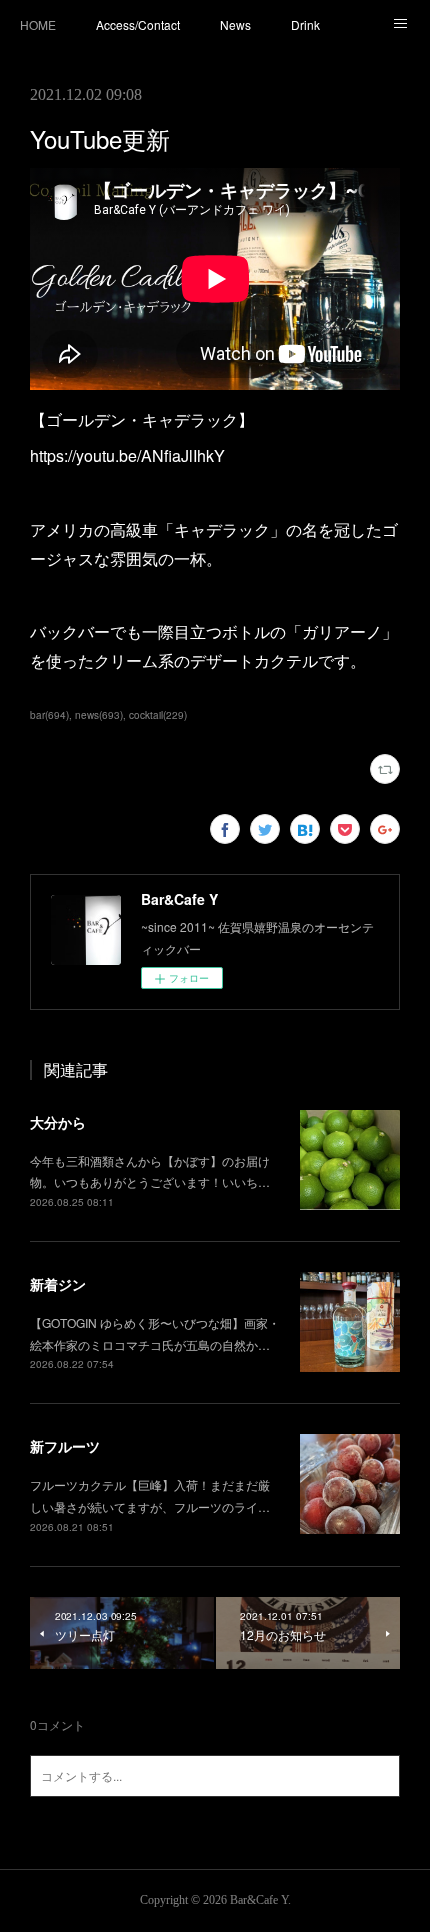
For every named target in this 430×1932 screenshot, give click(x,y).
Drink (305, 24)
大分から (58, 1122)
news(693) (99, 715)
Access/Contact (138, 24)
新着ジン (58, 1284)
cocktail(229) (158, 715)
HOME (38, 24)
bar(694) (49, 715)
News (235, 24)
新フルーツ (65, 1446)
